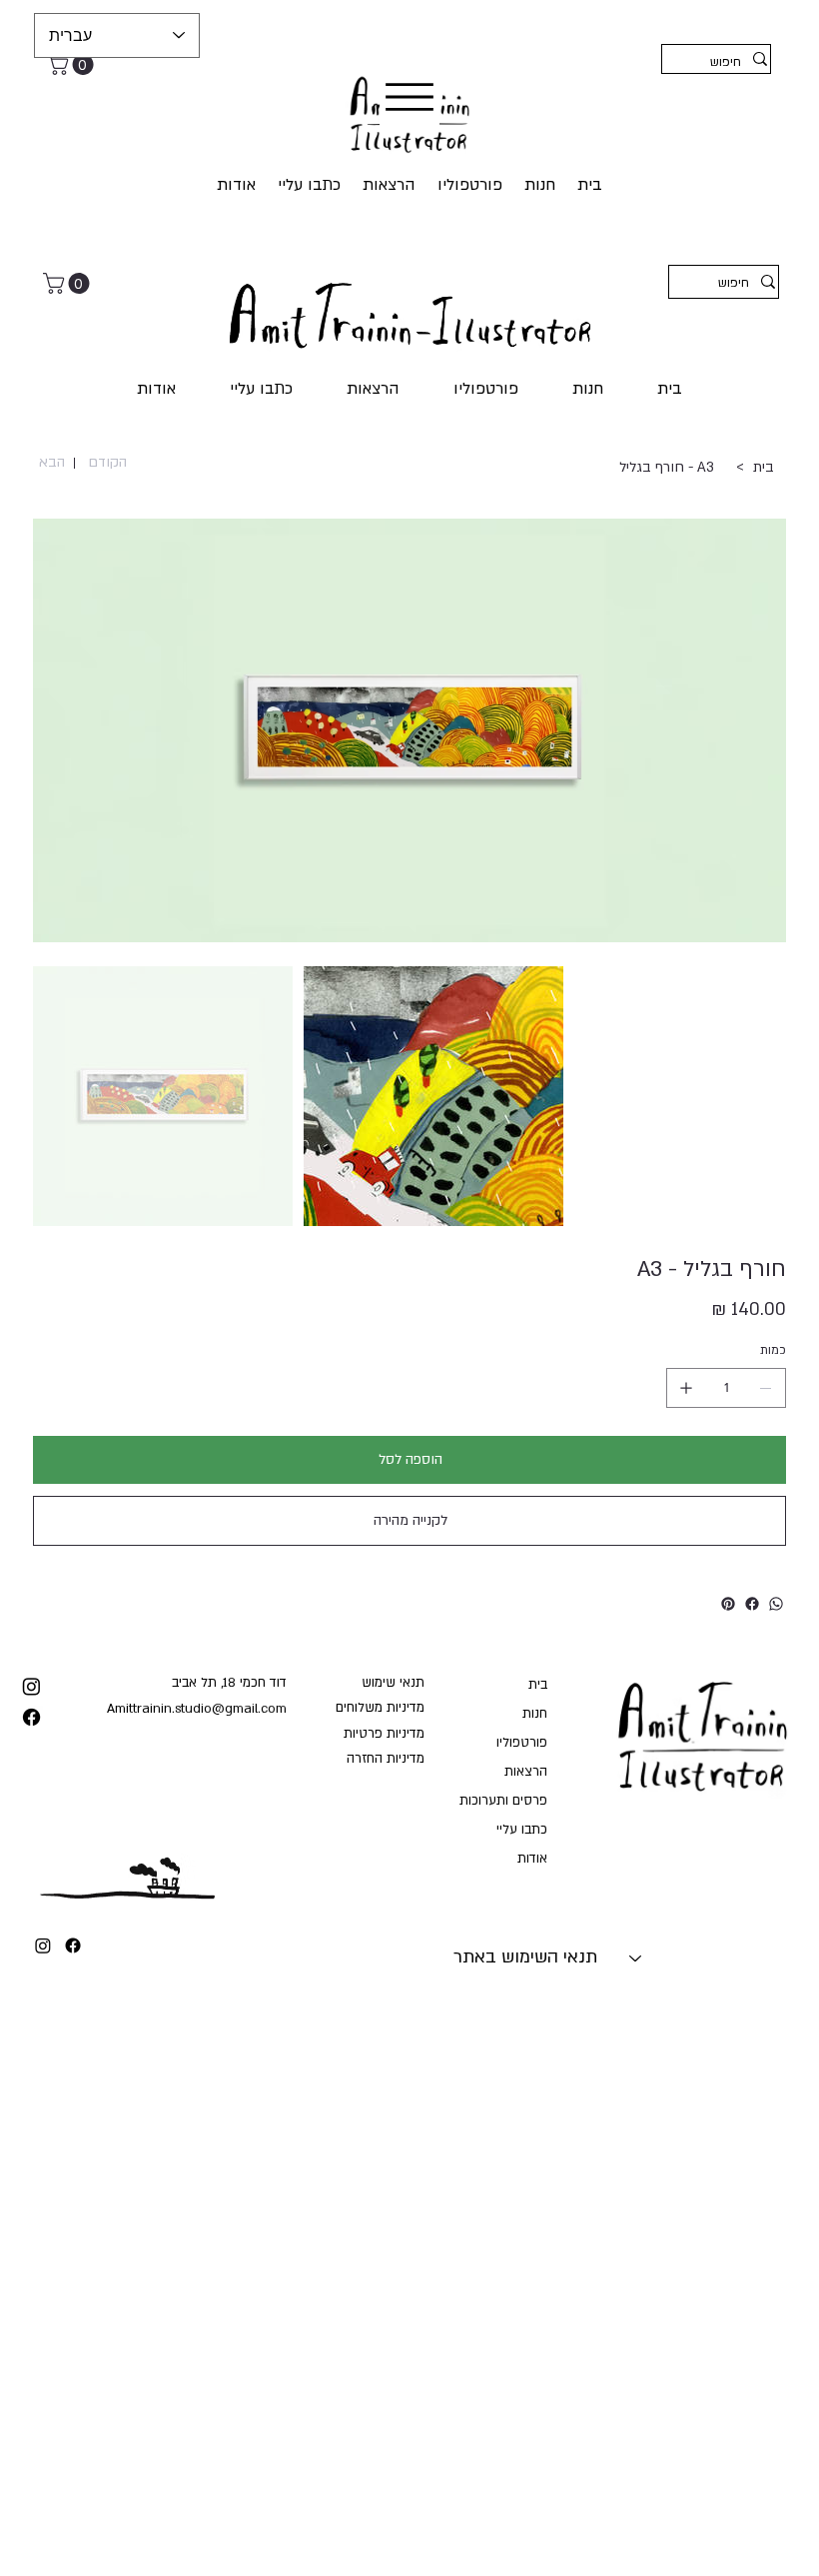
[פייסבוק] (752, 1604)
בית (537, 1685)
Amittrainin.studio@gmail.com (197, 1709)
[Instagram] (43, 1945)
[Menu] (409, 97)
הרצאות (525, 1772)
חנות (534, 1714)
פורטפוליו (521, 1743)
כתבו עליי (521, 1830)
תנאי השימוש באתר (525, 1957)
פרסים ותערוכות (503, 1801)
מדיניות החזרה (386, 1759)
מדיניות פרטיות (384, 1734)
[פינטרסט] (728, 1604)
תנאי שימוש (393, 1683)
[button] (73, 64)
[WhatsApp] (776, 1604)
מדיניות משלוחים (380, 1708)
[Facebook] (73, 1945)
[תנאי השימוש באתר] (636, 1957)
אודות (532, 1859)
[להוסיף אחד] (686, 1388)
